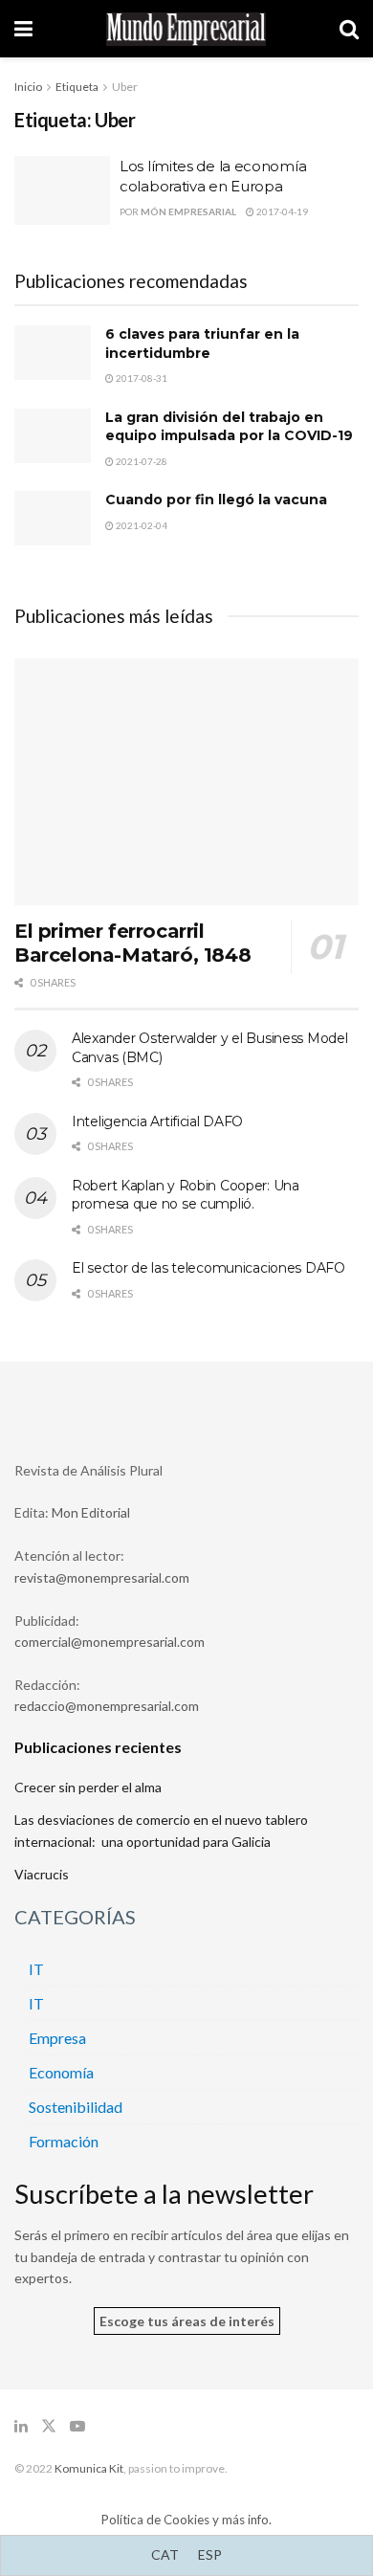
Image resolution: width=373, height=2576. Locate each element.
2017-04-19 (281, 211)
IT (36, 1969)
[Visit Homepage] (186, 29)
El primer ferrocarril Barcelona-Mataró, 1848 (132, 943)
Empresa (57, 2038)
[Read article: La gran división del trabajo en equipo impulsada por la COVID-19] (53, 436)
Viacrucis (42, 1874)
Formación (64, 2141)
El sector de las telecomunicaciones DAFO (208, 1268)
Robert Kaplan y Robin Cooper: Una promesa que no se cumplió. (186, 1195)
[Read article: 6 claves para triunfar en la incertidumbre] (53, 353)
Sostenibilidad (76, 2107)
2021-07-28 (141, 461)
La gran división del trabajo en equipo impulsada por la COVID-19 (229, 427)
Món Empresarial (188, 211)
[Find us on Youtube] (77, 2426)
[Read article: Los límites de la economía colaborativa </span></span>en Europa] (62, 190)
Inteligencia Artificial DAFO (157, 1121)
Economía (61, 2072)
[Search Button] (349, 29)
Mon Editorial (91, 1512)
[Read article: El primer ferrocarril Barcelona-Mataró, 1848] (186, 781)
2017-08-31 (141, 378)
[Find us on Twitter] (49, 2426)
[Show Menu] (23, 29)
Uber (125, 87)
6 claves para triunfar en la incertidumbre (202, 344)
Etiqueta (77, 87)
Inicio (28, 87)
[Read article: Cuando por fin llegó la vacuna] (53, 518)
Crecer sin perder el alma (88, 1787)
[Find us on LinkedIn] (21, 2426)
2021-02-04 (141, 525)
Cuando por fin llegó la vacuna (216, 500)
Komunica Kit (89, 2468)
